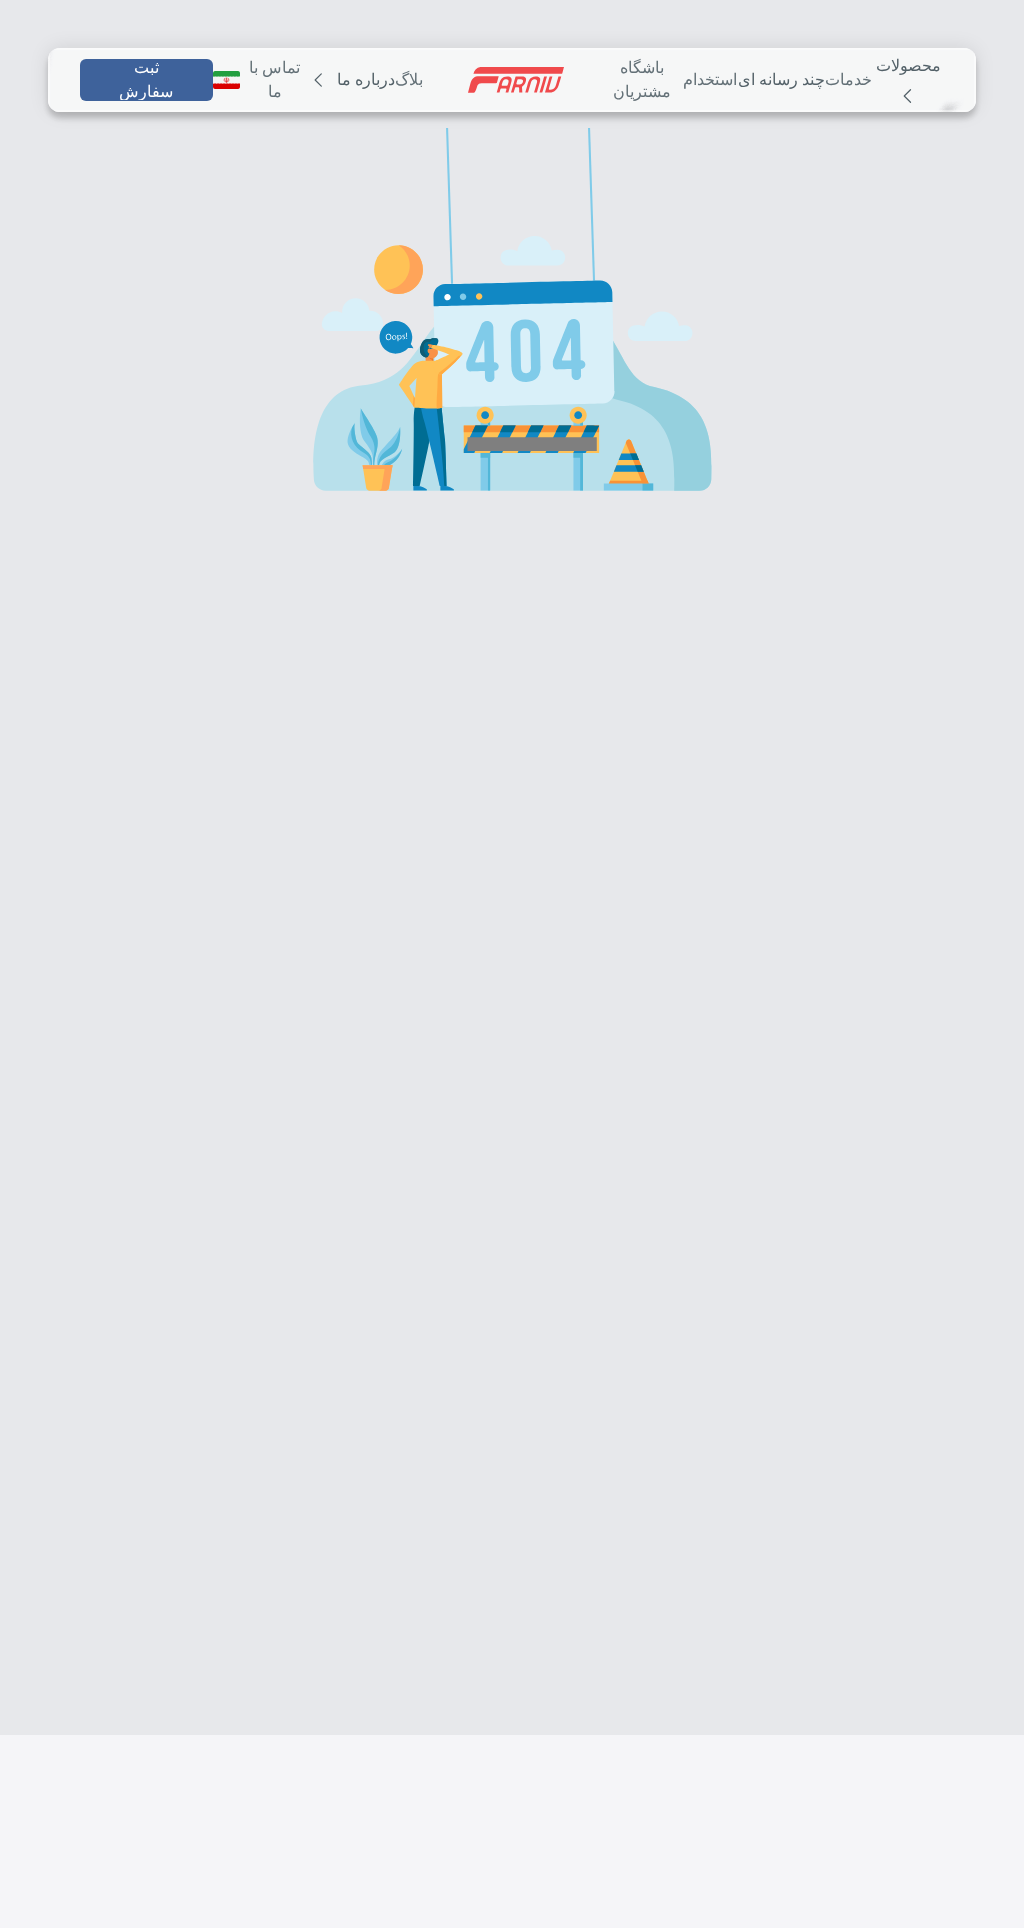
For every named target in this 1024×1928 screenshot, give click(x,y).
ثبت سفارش (140, 80)
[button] (512, 358)
